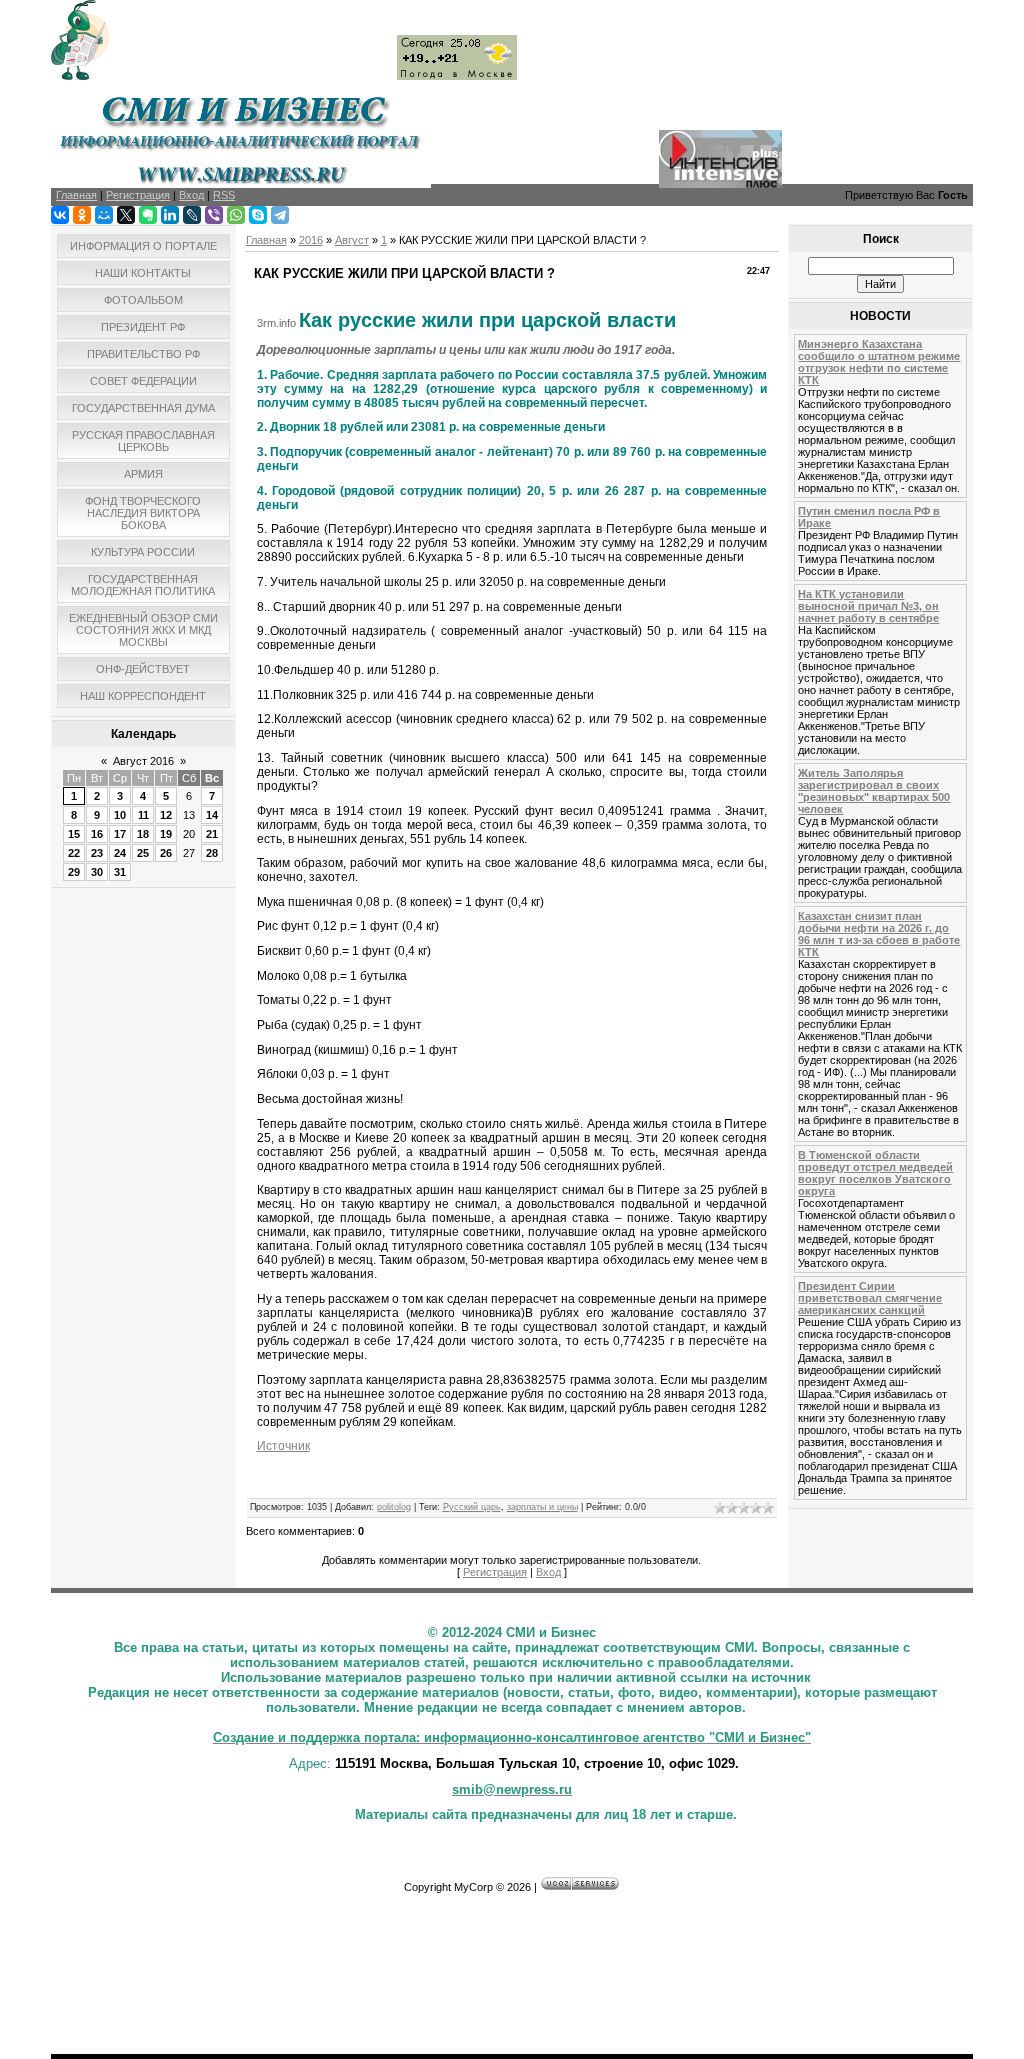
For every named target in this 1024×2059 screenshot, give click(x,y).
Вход (548, 1572)
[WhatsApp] (236, 215)
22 (74, 853)
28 (212, 853)
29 (74, 872)
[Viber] (214, 215)
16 (97, 834)
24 (120, 853)
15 (74, 834)
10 (120, 815)
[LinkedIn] (170, 215)
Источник (283, 1446)
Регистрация (495, 1572)
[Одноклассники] (82, 215)
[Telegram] (280, 215)
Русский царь (472, 1507)
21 (212, 834)
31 (120, 872)
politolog (394, 1507)
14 (212, 815)
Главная (266, 240)
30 (97, 872)
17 (120, 834)
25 (143, 853)
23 (97, 853)
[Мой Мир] (104, 215)
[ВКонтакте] (60, 215)
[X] (126, 215)
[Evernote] (148, 215)
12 (166, 815)
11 (143, 815)
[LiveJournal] (192, 215)
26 (166, 853)
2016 (311, 240)
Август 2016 (143, 761)
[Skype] (258, 215)
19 (166, 834)
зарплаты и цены (542, 1507)
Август (352, 240)
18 (143, 834)
